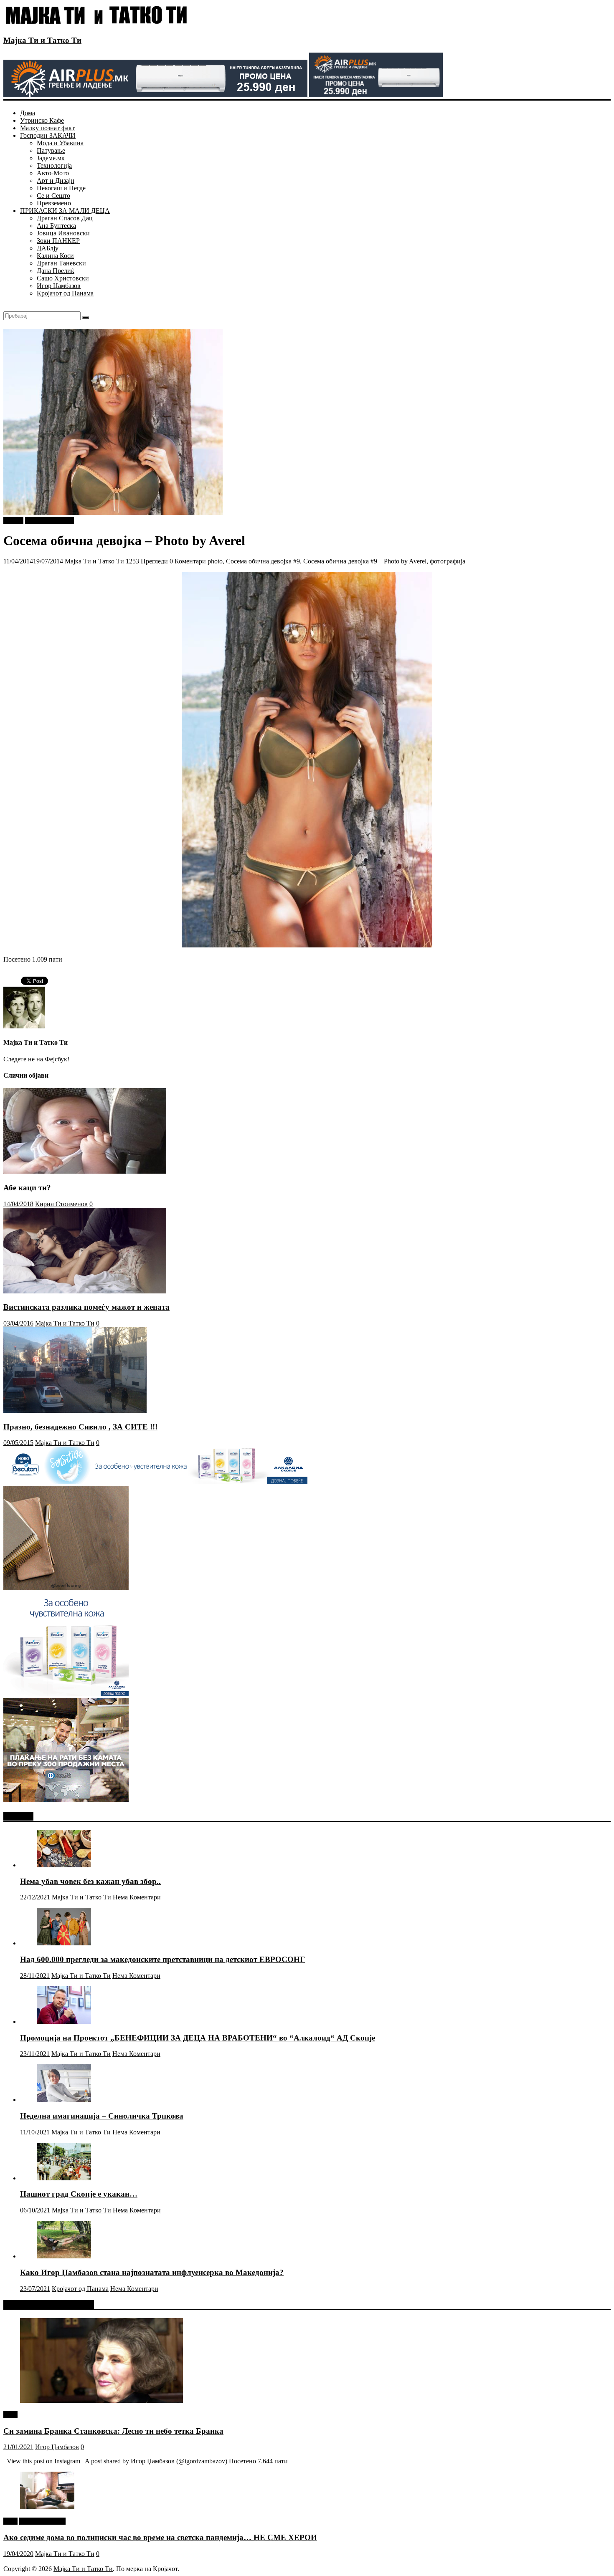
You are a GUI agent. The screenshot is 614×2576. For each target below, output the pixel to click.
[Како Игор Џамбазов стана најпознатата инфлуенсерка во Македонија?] (64, 2256)
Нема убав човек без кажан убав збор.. (90, 1881)
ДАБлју (48, 248)
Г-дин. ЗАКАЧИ (42, 2521)
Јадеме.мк (51, 158)
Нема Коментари (137, 1897)
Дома (28, 113)
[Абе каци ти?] (85, 1171)
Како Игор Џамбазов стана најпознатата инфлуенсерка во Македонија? (152, 2272)
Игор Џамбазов (59, 286)
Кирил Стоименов (61, 1204)
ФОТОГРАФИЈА (49, 520)
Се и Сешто (53, 196)
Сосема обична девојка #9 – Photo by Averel (365, 561)
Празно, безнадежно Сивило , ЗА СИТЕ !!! (80, 1427)
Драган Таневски (61, 263)
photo (215, 561)
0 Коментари (188, 561)
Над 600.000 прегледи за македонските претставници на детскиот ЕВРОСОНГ (162, 1959)
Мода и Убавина (60, 143)
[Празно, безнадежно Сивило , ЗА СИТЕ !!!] (75, 1410)
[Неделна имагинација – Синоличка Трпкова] (64, 2100)
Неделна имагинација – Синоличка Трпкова (102, 2116)
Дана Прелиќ (56, 271)
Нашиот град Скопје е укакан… (79, 2194)
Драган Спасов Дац (65, 218)
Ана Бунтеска (56, 226)
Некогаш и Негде (61, 188)
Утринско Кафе (42, 120)
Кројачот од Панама (65, 293)
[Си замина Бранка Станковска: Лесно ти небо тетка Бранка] (101, 2400)
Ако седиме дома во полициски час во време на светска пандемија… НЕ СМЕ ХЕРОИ (160, 2537)
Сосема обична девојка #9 (263, 561)
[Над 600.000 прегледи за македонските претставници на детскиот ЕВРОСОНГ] (64, 1943)
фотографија (448, 561)
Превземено (54, 203)
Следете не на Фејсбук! (36, 1059)
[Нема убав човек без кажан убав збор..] (64, 1865)
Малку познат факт (47, 128)
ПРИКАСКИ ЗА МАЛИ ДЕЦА (65, 211)
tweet (10, 2415)
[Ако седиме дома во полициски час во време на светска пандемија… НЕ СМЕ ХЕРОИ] (47, 2507)
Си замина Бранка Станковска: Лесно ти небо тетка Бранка (113, 2431)
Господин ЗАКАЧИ (48, 135)
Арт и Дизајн (56, 181)
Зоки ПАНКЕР (58, 241)
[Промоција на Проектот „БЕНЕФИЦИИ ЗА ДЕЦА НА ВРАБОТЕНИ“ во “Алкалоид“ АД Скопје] (64, 2022)
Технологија (54, 165)
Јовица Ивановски (63, 233)
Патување (51, 150)
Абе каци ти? (27, 1188)
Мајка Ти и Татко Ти (42, 40)
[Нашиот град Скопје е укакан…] (64, 2178)
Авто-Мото (53, 173)
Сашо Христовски (63, 278)
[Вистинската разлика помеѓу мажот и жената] (85, 1291)
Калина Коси (55, 256)
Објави (13, 520)
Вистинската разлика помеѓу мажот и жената (86, 1307)
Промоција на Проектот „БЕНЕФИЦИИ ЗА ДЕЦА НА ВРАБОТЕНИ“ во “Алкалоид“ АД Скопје (198, 2038)
